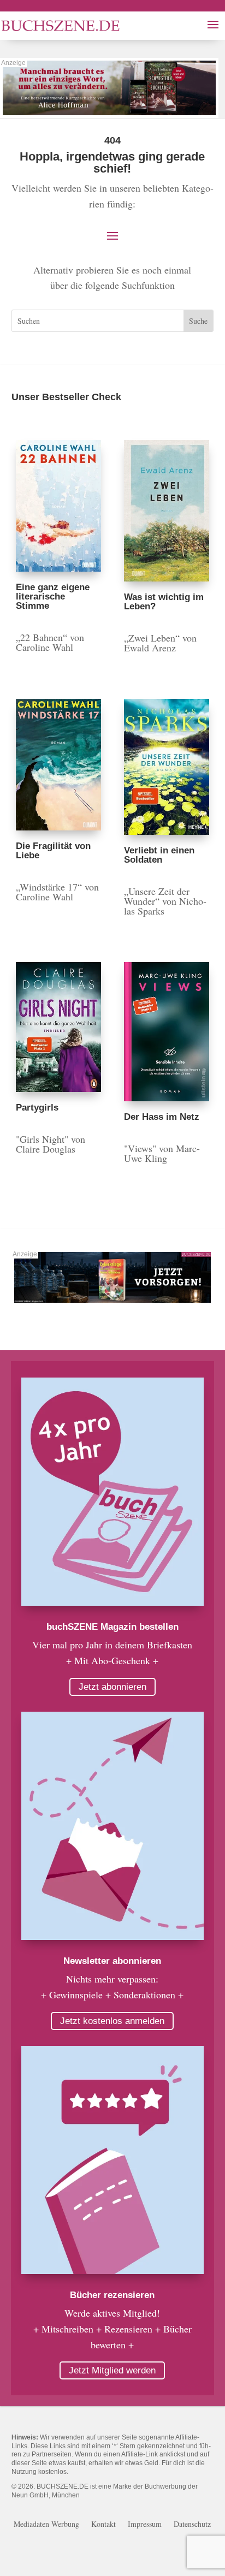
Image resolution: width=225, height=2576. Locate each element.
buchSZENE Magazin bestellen (112, 1627)
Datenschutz (192, 2525)
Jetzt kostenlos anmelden (112, 2021)
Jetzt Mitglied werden (112, 2370)
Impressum (145, 2525)
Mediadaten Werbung (46, 2525)
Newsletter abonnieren (112, 1961)
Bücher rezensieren (112, 2295)
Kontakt (103, 2525)
